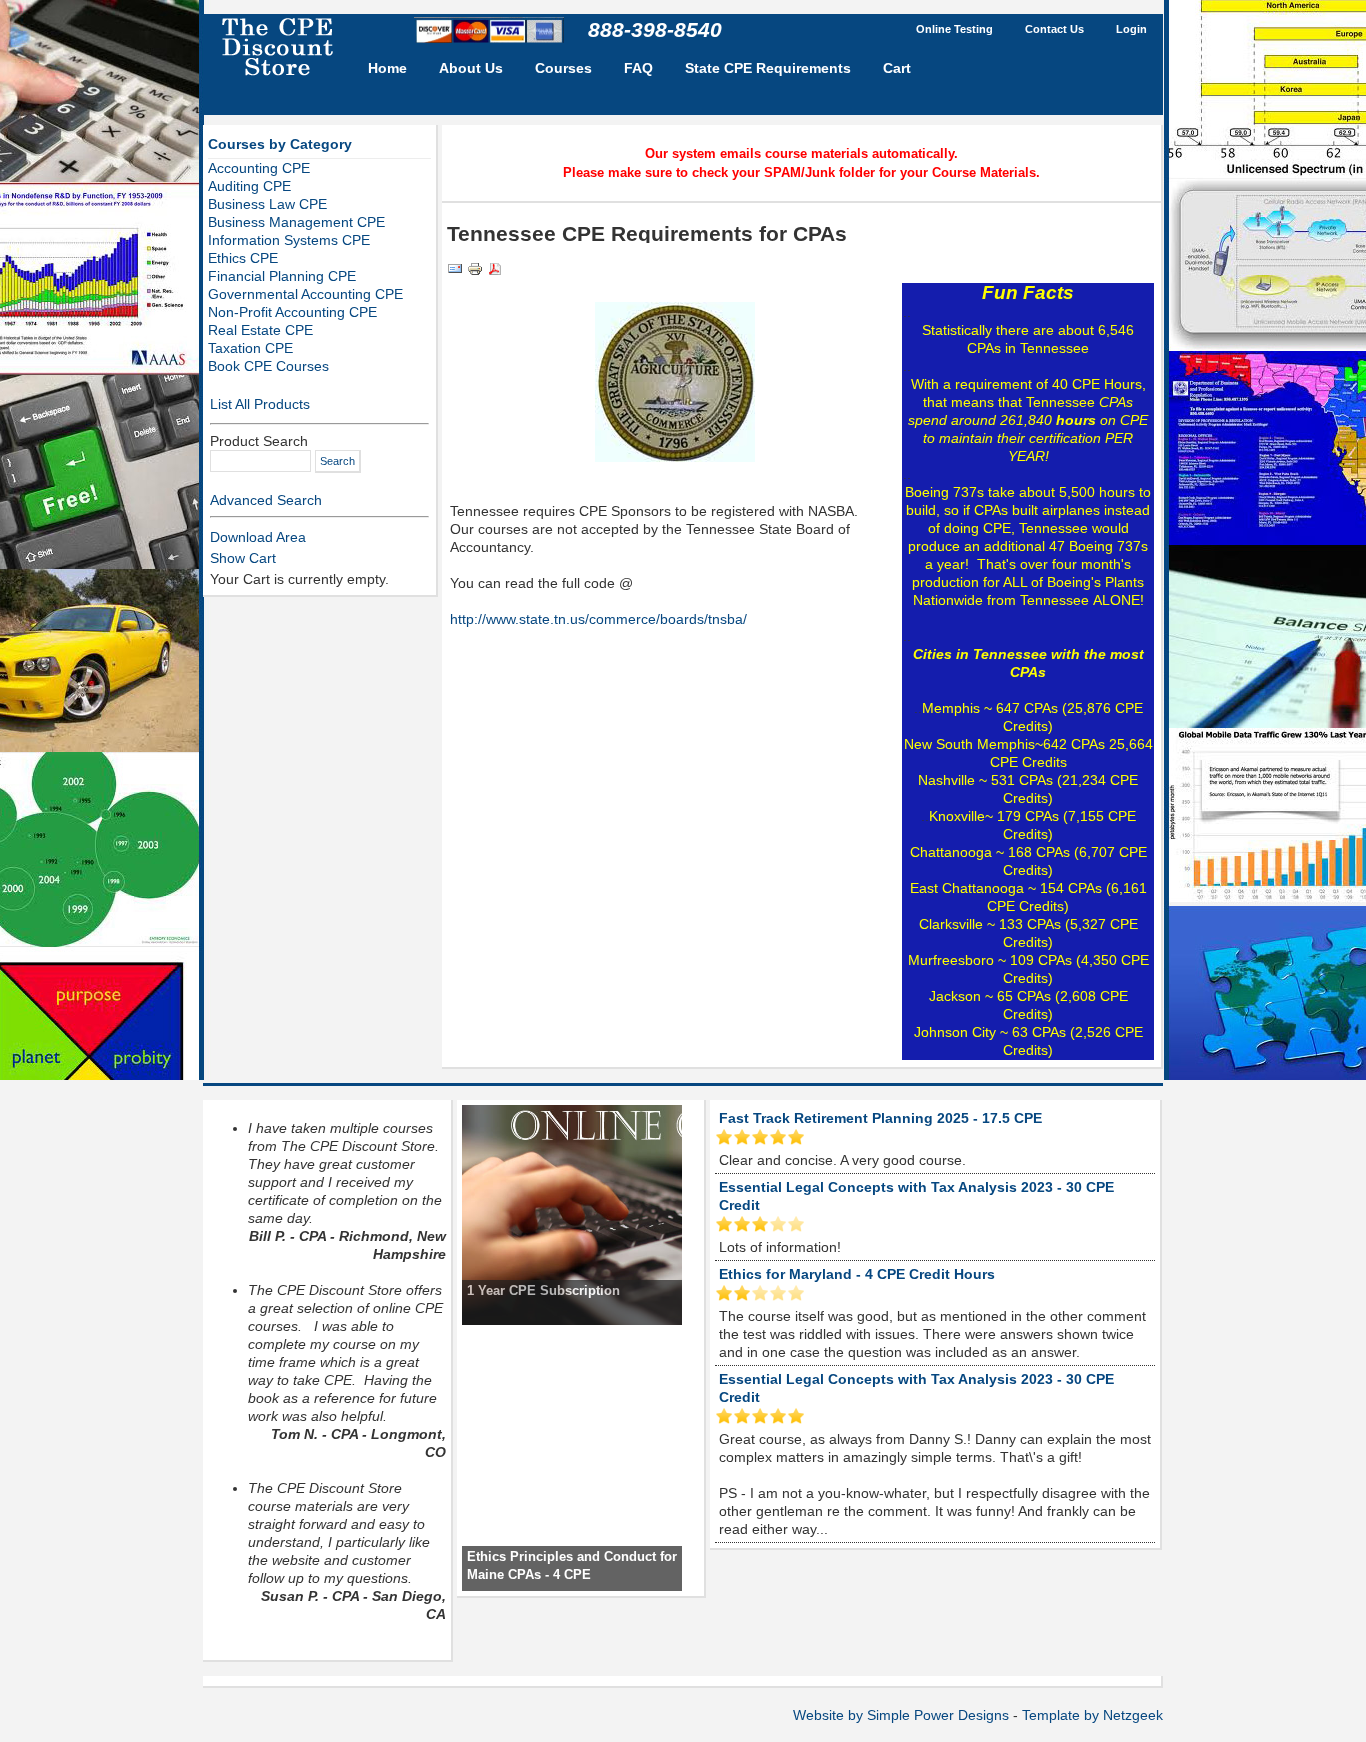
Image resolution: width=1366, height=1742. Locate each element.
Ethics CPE (243, 258)
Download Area (258, 537)
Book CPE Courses (268, 366)
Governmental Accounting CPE (305, 294)
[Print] (475, 272)
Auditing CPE (249, 186)
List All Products (260, 404)
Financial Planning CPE (282, 276)
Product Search (259, 441)
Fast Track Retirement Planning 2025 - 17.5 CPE (880, 1118)
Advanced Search (266, 500)
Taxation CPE (250, 348)
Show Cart (243, 558)
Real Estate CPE (260, 330)
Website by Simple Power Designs (901, 1715)
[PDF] (495, 272)
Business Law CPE (267, 204)
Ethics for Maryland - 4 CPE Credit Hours (857, 1274)
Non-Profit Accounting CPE (292, 312)
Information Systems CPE (289, 240)
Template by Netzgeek (1092, 1715)
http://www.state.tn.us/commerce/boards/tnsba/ (598, 619)
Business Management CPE (296, 222)
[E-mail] (455, 272)
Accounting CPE (259, 168)
